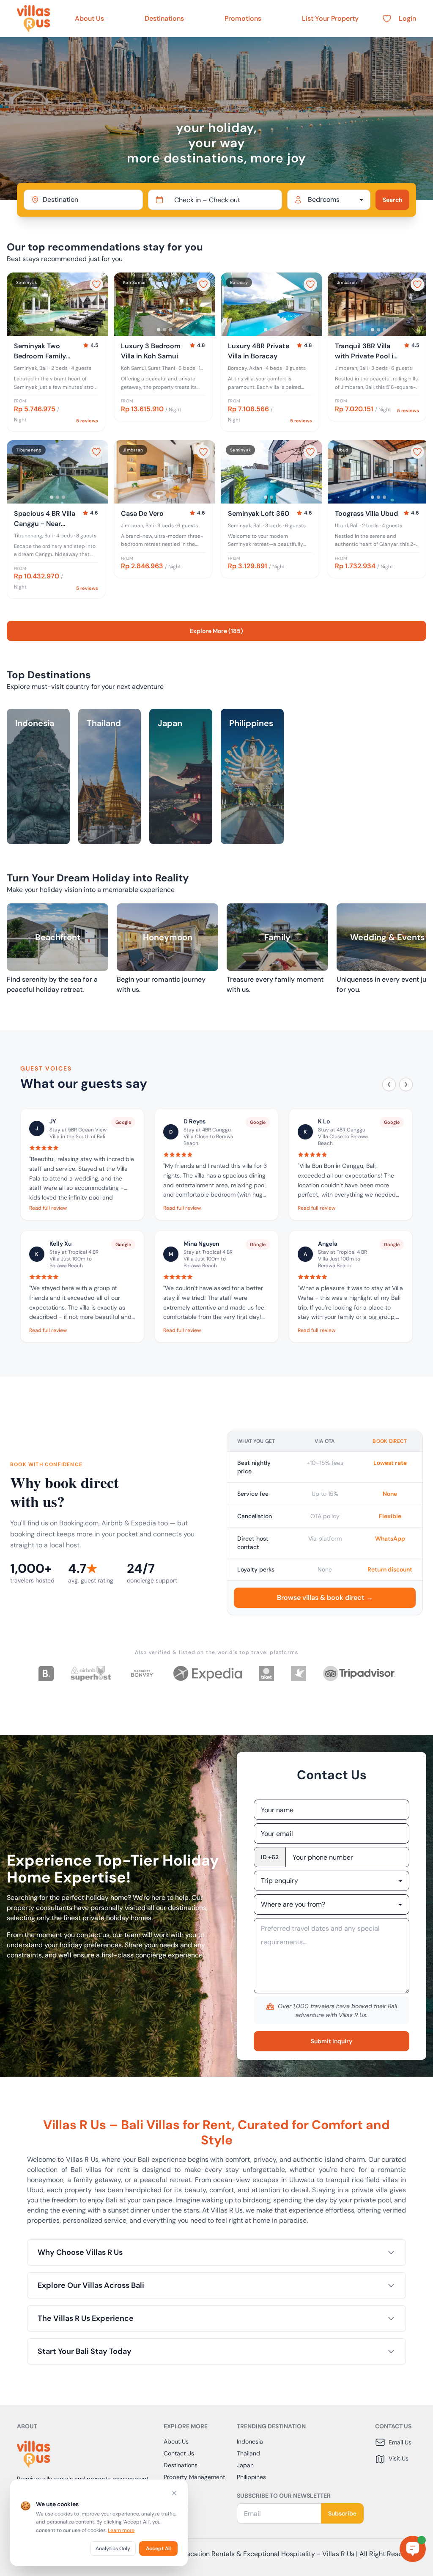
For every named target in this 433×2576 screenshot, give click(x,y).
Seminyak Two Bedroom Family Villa (40, 351)
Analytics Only (113, 2548)
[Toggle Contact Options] (413, 2549)
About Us (89, 18)
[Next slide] (98, 304)
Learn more (121, 2530)
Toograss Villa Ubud (366, 513)
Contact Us (179, 2453)
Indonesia (250, 2441)
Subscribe (342, 2513)
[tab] (52, 330)
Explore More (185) (216, 631)
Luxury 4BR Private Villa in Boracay (259, 351)
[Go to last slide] (17, 304)
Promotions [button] (243, 18)
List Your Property (330, 18)
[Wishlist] (387, 19)
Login (407, 18)
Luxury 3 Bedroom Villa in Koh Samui (151, 351)
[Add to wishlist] (96, 284)
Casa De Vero (142, 513)
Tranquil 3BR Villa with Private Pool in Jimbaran (366, 351)
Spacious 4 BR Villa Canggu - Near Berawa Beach (45, 519)
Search (392, 200)
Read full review (48, 1208)
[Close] (174, 2493)
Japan (245, 2465)
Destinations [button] (164, 18)
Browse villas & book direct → (325, 1598)
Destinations (181, 2465)
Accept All (158, 2548)
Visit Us (399, 2458)
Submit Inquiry (332, 2041)
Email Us (400, 2442)
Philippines (251, 2477)
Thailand (248, 2453)
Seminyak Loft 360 (259, 513)
